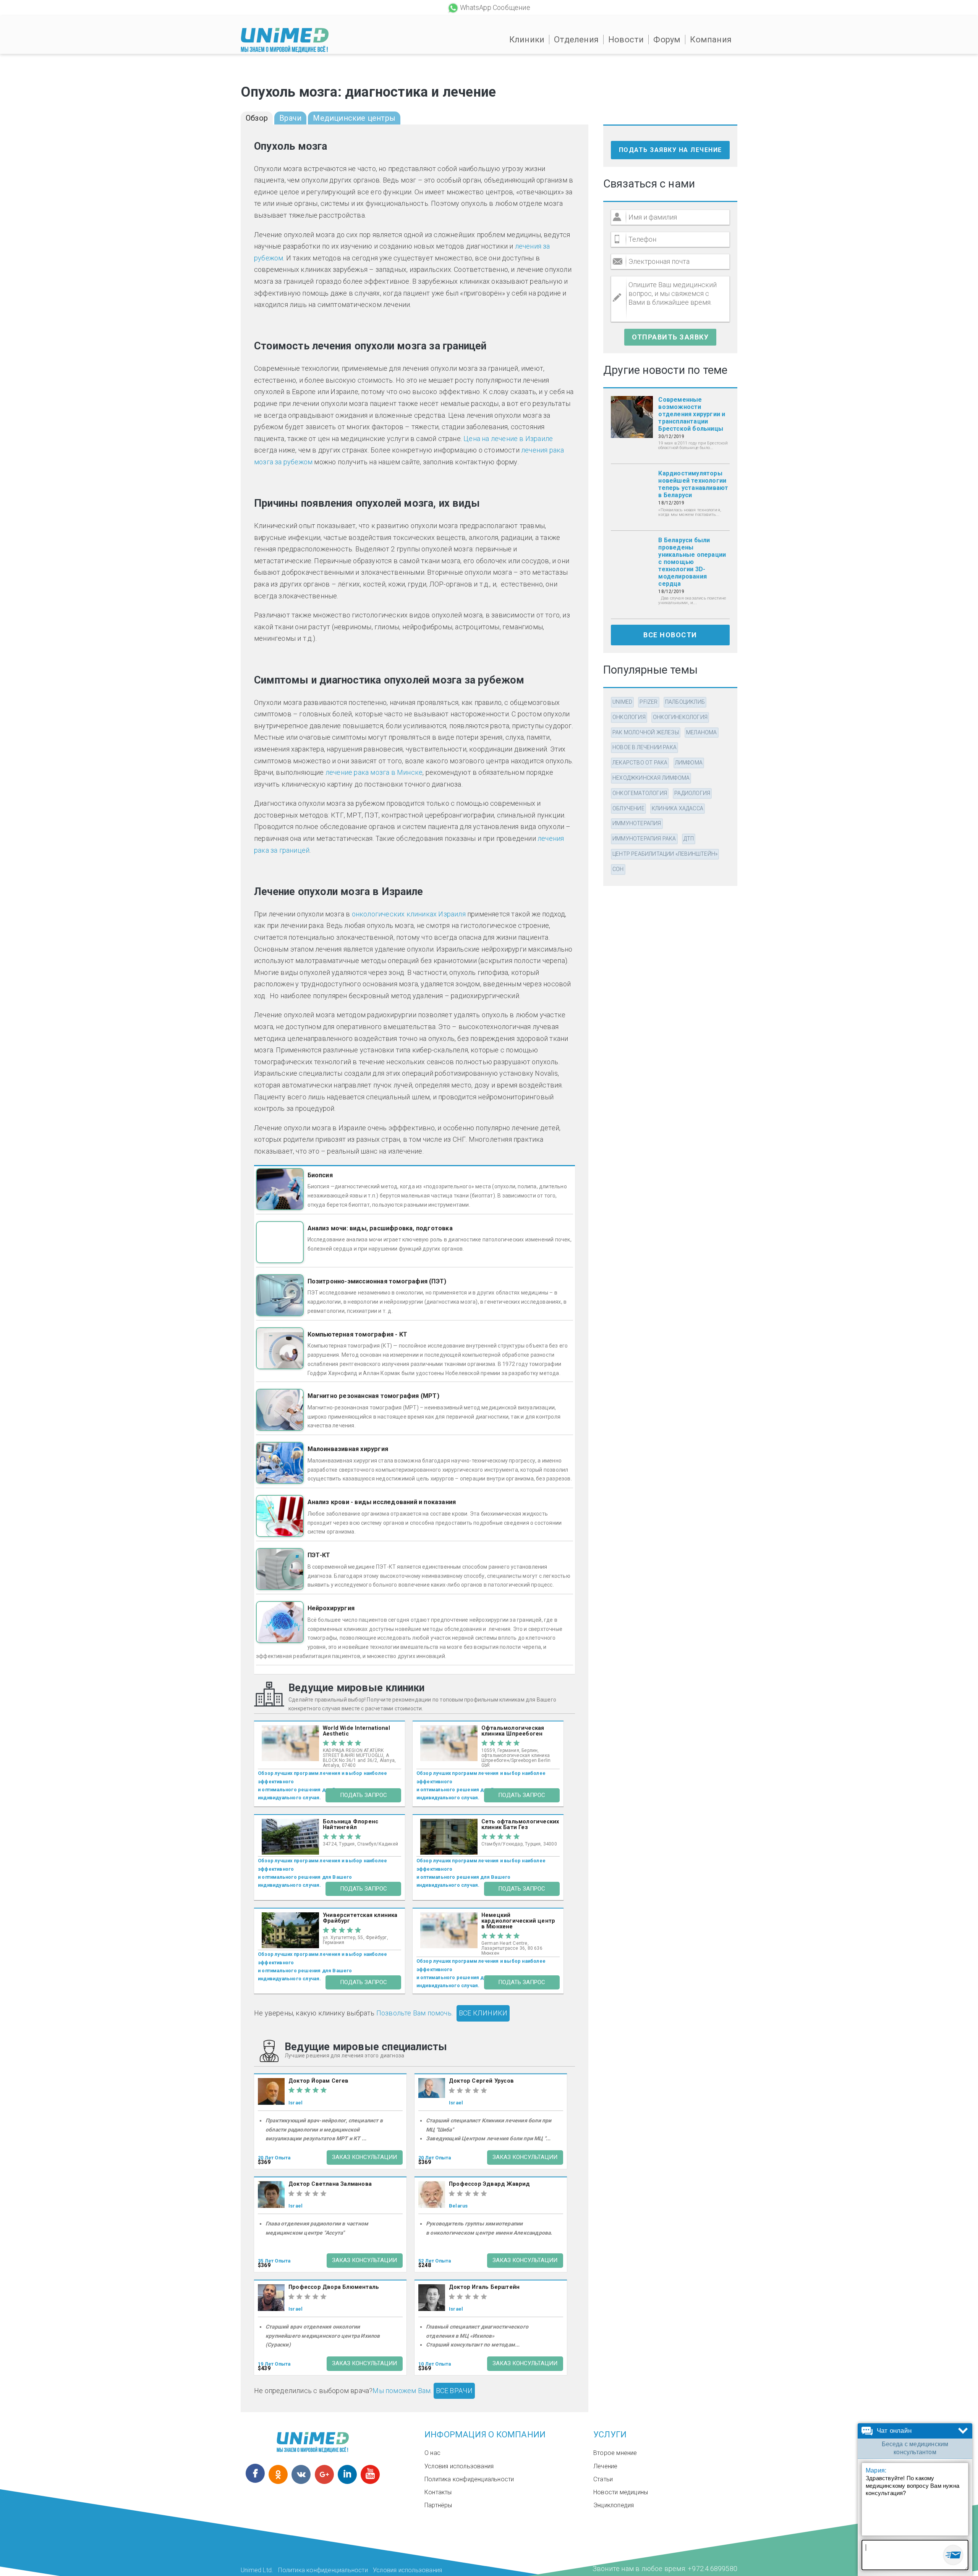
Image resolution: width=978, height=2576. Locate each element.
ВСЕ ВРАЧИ (454, 2391)
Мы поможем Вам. (402, 2391)
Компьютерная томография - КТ (358, 1334)
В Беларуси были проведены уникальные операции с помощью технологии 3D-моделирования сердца (692, 562)
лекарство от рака (640, 763)
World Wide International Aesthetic (356, 1731)
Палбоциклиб (685, 702)
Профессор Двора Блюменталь (334, 2287)
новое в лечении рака (644, 747)
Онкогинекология (680, 717)
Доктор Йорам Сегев (319, 2081)
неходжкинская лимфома (651, 778)
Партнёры (438, 2505)
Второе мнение (615, 2453)
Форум (667, 40)
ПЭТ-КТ (319, 1555)
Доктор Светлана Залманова (330, 2184)
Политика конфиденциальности (469, 2479)
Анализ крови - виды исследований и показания (382, 1502)
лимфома (689, 763)
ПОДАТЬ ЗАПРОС (364, 1795)
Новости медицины (621, 2492)
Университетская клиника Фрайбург (360, 1918)
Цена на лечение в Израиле (508, 439)
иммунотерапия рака (644, 839)
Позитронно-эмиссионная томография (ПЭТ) (377, 1281)
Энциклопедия (614, 2505)
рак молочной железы (646, 732)
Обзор (257, 118)
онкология (629, 717)
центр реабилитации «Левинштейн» (665, 854)
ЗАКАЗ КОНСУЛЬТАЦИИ (364, 2157)
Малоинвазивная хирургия (348, 1449)
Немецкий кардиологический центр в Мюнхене (518, 1921)
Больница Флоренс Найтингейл (351, 1825)
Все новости (670, 635)
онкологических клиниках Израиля (409, 914)
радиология (692, 793)
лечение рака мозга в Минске (374, 772)
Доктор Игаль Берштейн (484, 2287)
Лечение (605, 2466)
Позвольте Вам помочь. (415, 2013)
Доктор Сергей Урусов (481, 2081)
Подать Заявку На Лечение (670, 150)
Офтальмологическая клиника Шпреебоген (513, 1731)
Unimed (622, 702)
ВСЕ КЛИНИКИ (483, 2013)
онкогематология (640, 793)
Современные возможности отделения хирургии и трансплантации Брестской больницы (692, 414)
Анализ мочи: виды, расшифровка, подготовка (380, 1228)
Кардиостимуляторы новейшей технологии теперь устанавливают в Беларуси (693, 484)
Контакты (438, 2492)
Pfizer (648, 702)
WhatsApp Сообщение (495, 7)
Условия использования (459, 2466)
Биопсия (320, 1175)
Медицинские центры (354, 118)
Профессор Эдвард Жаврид (490, 2184)
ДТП (689, 839)
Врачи (290, 118)
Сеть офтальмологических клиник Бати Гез (520, 1825)
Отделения (576, 40)
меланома (702, 732)
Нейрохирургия (331, 1608)
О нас (432, 2453)
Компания (711, 40)
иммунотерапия (637, 823)
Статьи (603, 2479)
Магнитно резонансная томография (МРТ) (373, 1396)
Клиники (527, 40)
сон (618, 869)
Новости (626, 40)
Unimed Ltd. (257, 2570)
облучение (628, 808)
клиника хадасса (678, 808)
